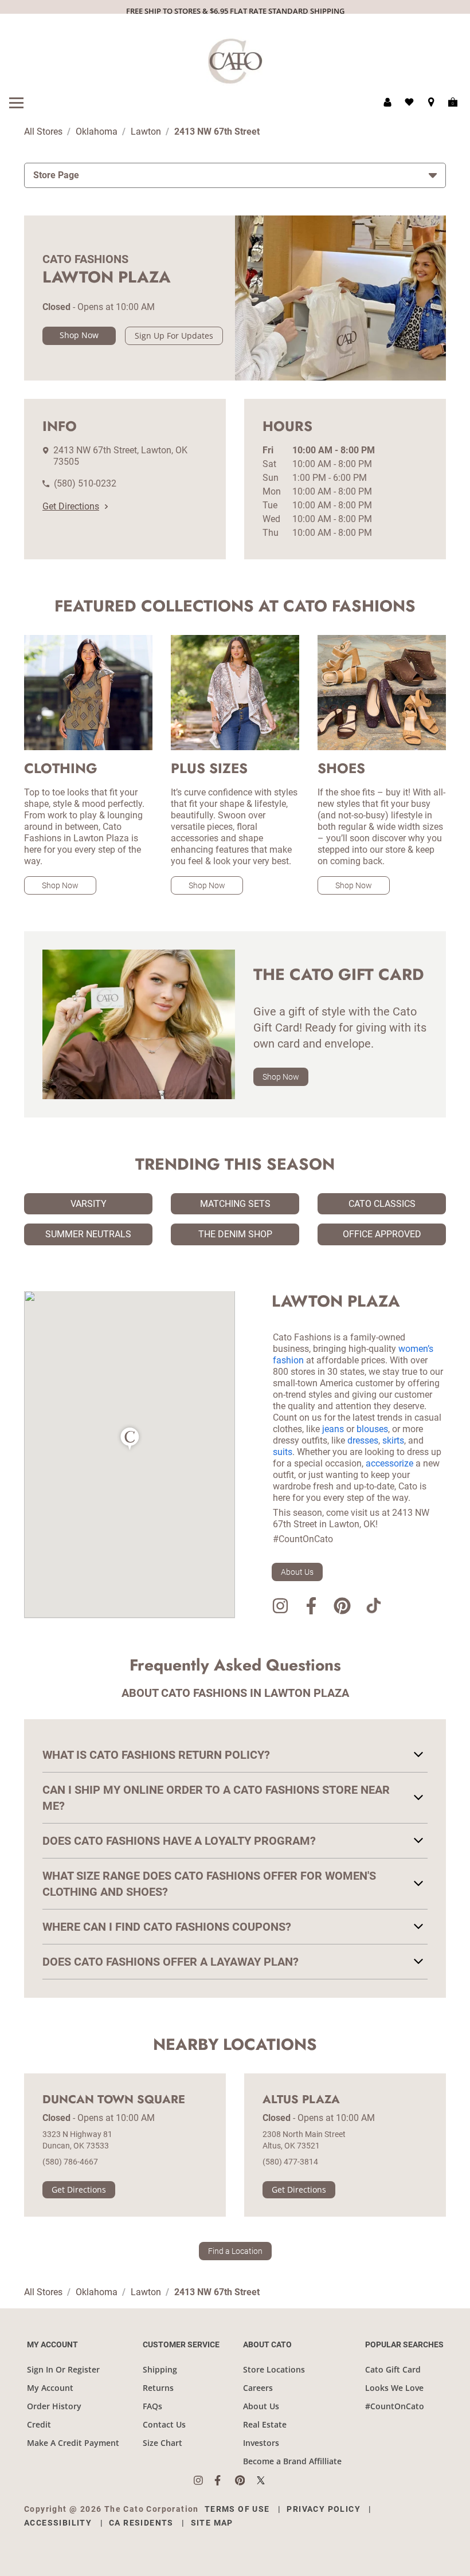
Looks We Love (394, 2388)
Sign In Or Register (63, 2369)
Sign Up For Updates (174, 336)
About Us (297, 1572)
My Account (50, 2388)
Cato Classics (382, 1204)
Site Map (212, 2523)
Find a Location (235, 2251)
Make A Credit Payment (73, 2443)
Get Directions (71, 506)
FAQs (152, 2406)
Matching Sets (235, 1204)
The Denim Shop (235, 1234)
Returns (158, 2388)
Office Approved (382, 1234)
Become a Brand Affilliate (292, 2461)
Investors (261, 2443)
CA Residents (141, 2523)
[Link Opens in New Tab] (204, 2480)
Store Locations (274, 2369)
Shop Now (79, 335)
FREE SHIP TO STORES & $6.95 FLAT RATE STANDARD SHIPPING (235, 11)
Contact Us (164, 2424)
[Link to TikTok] (373, 1608)
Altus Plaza (301, 2100)
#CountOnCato (395, 2406)
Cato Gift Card (393, 2369)
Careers (258, 2388)
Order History (54, 2406)
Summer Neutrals (88, 1234)
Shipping (160, 2369)
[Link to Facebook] (311, 1608)
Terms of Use (237, 2509)
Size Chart (162, 2443)
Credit (39, 2424)
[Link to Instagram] (280, 1608)
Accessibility (58, 2523)
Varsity (89, 1204)
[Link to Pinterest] (342, 1608)
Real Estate (265, 2424)
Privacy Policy (324, 2509)
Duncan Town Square (114, 2100)
